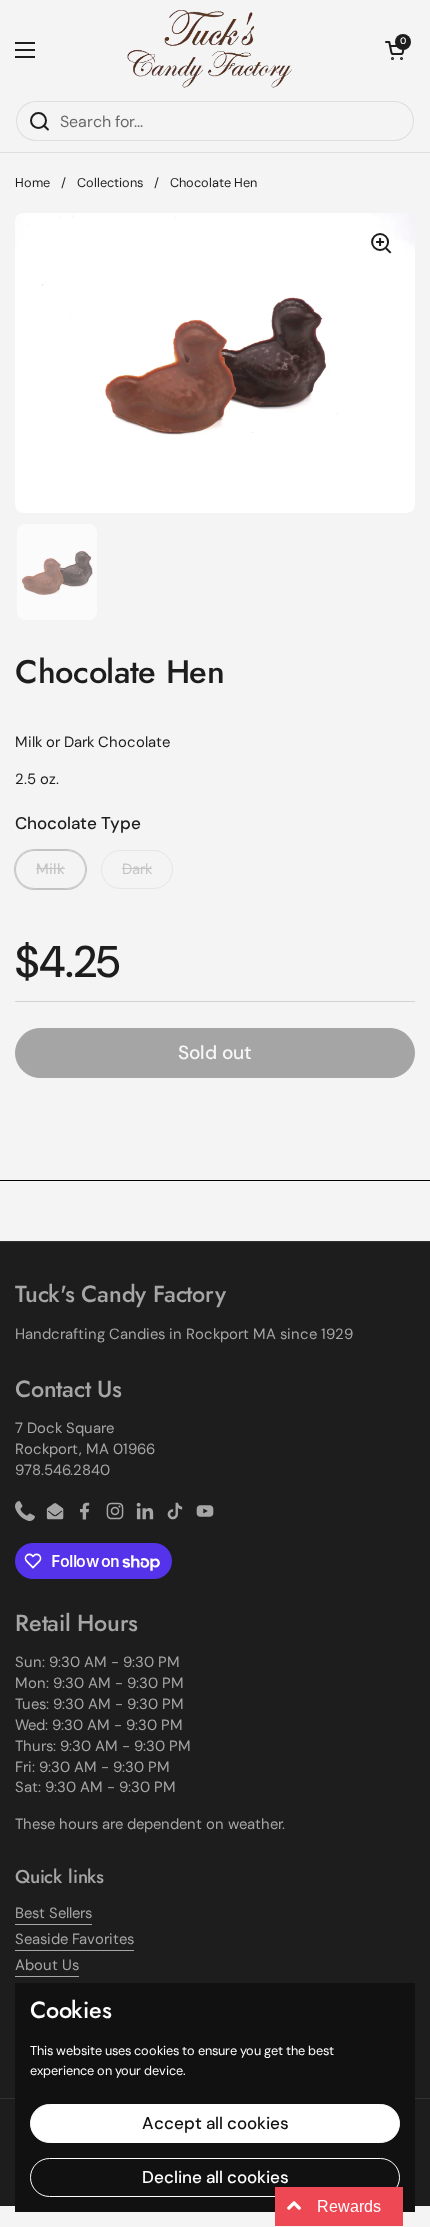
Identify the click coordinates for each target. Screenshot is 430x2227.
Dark (137, 869)
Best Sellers (53, 1913)
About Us (47, 1965)
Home (32, 182)
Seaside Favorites (74, 1939)
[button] (395, 50)
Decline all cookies (215, 2177)
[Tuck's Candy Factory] (210, 50)
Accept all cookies (215, 2123)
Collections (110, 182)
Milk (50, 869)
